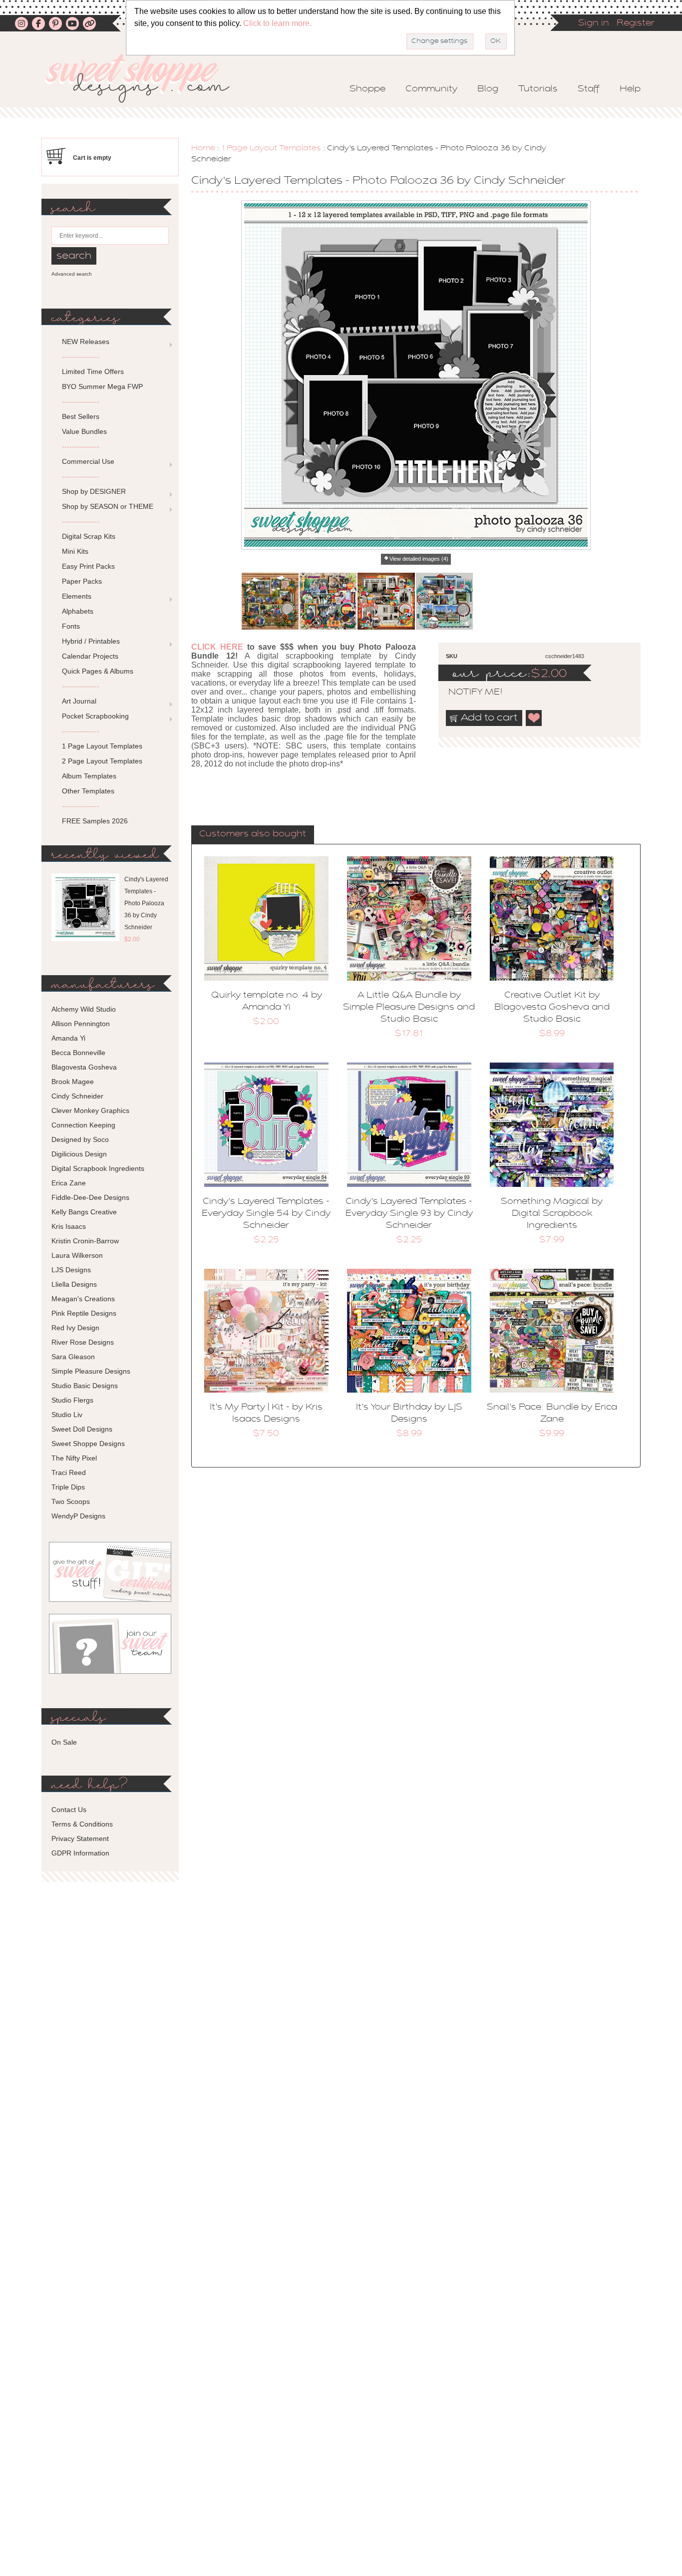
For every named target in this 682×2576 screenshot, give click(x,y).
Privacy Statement (80, 1839)
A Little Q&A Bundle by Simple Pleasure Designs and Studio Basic (409, 1008)
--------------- (81, 357)
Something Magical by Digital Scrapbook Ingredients (552, 1214)
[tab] (253, 835)
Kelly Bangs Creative (84, 1212)
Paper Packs (82, 581)
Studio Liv (67, 1415)
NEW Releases (86, 342)
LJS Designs (71, 1270)
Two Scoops (71, 1501)
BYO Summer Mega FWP (102, 386)
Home (203, 148)
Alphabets (78, 611)
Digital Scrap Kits (89, 536)
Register (636, 23)
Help (630, 89)
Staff (589, 89)
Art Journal (79, 701)
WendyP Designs (78, 1516)
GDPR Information (80, 1853)
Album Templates (89, 776)
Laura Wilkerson (77, 1255)
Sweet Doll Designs (82, 1429)
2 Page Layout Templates (102, 761)
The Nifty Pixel (74, 1458)
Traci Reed (69, 1472)
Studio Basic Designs (85, 1386)
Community (431, 89)
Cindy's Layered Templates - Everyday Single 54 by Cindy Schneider (266, 1214)
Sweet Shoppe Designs (88, 1444)
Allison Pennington (81, 1024)
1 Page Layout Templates (271, 148)
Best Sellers (81, 416)
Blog (488, 89)
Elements (77, 596)
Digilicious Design (79, 1154)
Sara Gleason (73, 1357)
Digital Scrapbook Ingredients (98, 1168)
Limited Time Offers (93, 371)
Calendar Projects (90, 656)
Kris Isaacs (69, 1226)
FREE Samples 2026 (95, 821)
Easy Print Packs (88, 566)
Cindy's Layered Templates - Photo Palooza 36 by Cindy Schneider (146, 903)
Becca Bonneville (78, 1053)
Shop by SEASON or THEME (108, 506)
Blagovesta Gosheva (84, 1067)
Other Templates (88, 791)
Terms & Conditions (82, 1824)
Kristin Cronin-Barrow (85, 1241)
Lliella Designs (74, 1284)
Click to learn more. (277, 23)
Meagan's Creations (83, 1299)
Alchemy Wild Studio (84, 1009)
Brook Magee (73, 1082)
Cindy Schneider (77, 1096)
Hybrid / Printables (91, 641)
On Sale (64, 1742)
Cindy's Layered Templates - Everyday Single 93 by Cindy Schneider (409, 1214)
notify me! (467, 693)
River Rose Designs (83, 1342)
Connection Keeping (83, 1125)
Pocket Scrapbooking (95, 716)
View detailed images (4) (419, 559)
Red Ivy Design (75, 1328)
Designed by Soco (80, 1139)
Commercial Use (88, 461)
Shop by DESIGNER (94, 491)
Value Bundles (84, 431)
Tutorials (538, 89)
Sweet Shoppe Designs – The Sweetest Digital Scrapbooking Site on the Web (146, 78)
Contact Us (69, 1810)
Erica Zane (69, 1183)
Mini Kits (75, 551)
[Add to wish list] (534, 718)
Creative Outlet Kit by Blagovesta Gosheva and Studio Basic (552, 1008)
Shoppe (367, 89)
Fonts (71, 626)
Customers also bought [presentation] (253, 834)
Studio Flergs (72, 1400)
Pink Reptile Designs (84, 1313)
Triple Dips (68, 1487)
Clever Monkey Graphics (90, 1110)
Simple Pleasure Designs (91, 1371)
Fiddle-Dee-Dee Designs (90, 1197)
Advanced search (72, 274)
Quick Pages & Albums (98, 671)
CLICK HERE (217, 647)
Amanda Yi (68, 1038)
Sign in (594, 23)
